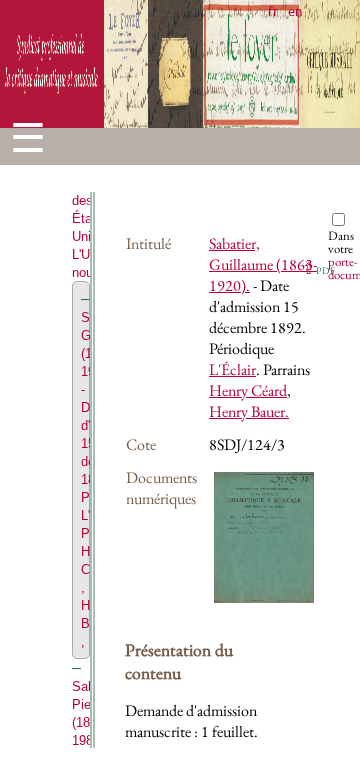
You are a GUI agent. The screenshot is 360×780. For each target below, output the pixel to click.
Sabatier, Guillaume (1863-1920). (263, 264)
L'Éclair (232, 369)
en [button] (295, 10)
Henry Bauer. (249, 411)
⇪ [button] (318, 268)
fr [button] (273, 10)
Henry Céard (248, 390)
